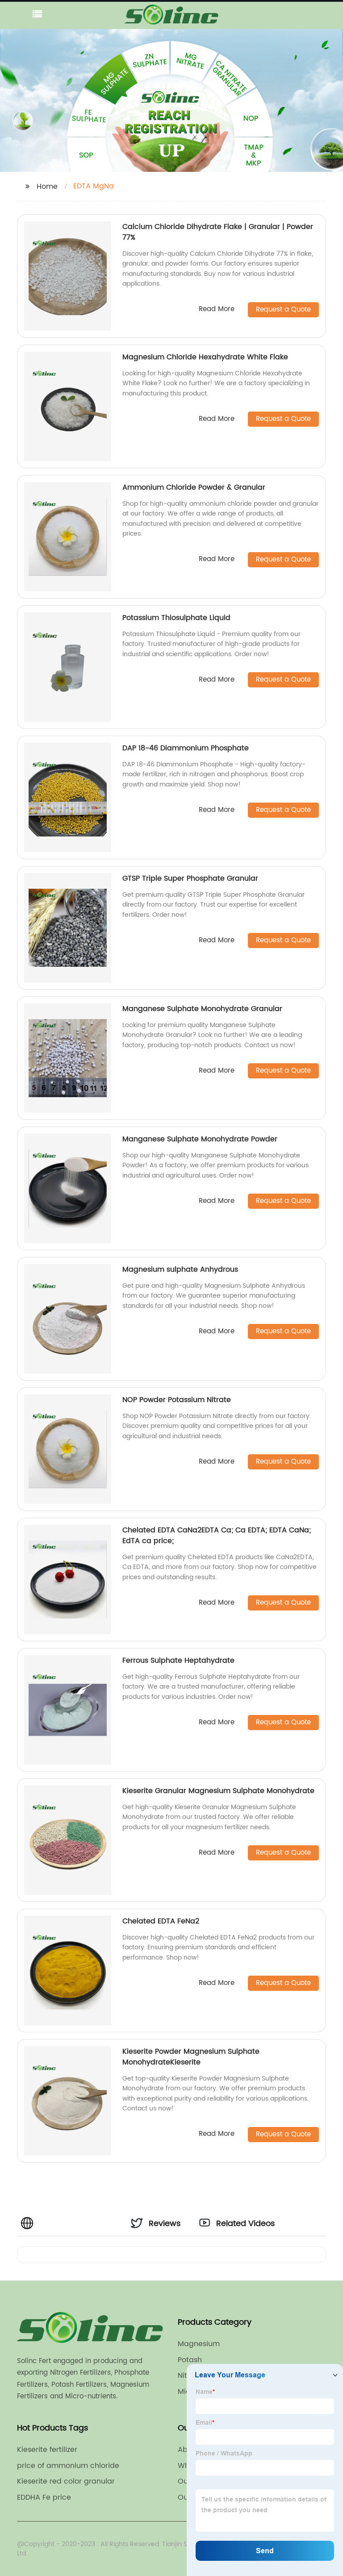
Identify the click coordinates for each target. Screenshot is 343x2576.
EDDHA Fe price (44, 2497)
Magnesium (199, 2344)
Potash (190, 2360)
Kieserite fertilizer (47, 2450)
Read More (217, 310)
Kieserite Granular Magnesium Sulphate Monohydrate (218, 1791)
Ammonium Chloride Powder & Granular (194, 487)
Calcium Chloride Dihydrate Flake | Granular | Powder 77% (218, 232)
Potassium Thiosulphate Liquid (176, 618)
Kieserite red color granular (66, 2481)
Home (47, 187)
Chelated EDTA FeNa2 (161, 1921)
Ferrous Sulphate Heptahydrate (178, 1660)
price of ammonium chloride (68, 2466)
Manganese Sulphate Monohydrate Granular (202, 1009)
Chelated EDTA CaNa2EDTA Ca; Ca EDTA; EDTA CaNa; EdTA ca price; (217, 1536)
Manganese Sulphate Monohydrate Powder (200, 1139)
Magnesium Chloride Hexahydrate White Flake (205, 357)
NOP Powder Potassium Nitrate (177, 1400)
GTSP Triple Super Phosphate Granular (190, 878)
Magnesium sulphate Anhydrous (180, 1269)
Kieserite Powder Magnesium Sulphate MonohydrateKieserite (191, 2057)
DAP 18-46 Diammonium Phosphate (186, 748)
